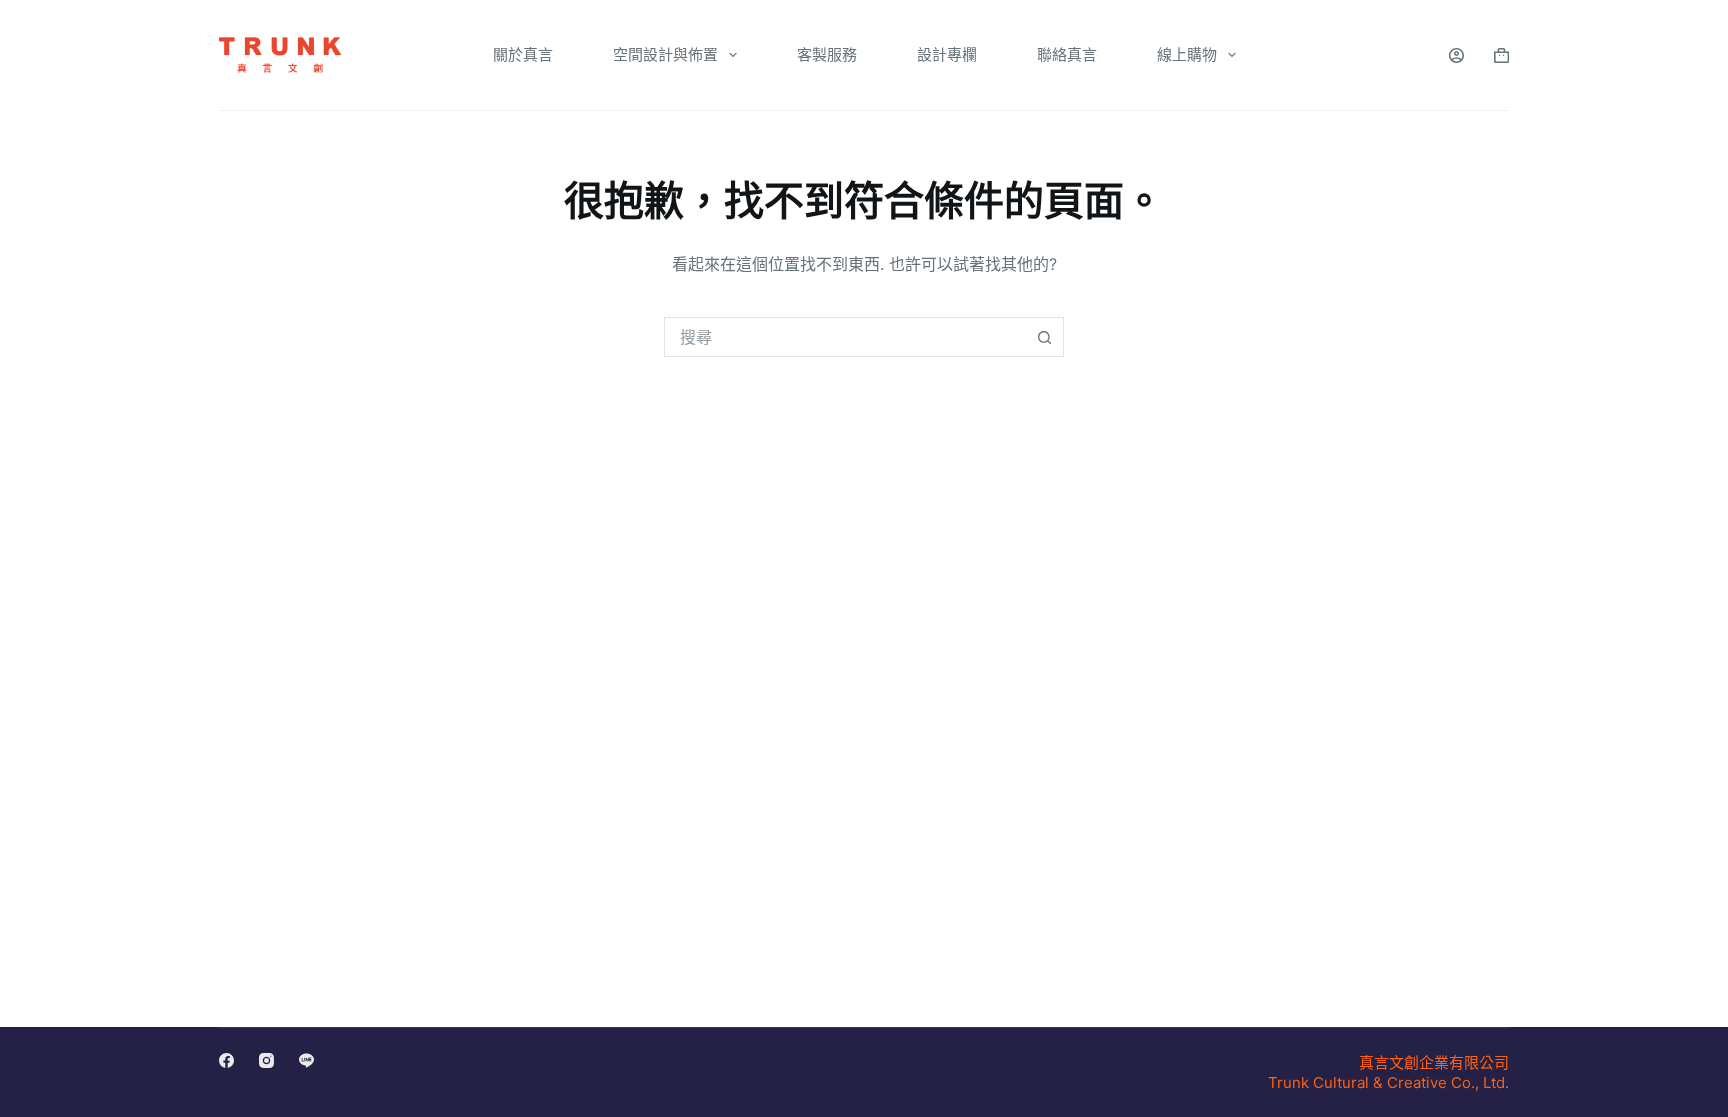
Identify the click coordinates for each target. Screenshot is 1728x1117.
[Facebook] (226, 1060)
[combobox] (845, 337)
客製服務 (827, 54)
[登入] (1456, 55)
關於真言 (523, 54)
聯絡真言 (1067, 54)
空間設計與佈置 (665, 54)
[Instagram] (266, 1060)
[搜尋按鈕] (1044, 337)
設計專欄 (947, 54)
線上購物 (1187, 54)
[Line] (306, 1060)
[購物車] (1501, 55)
